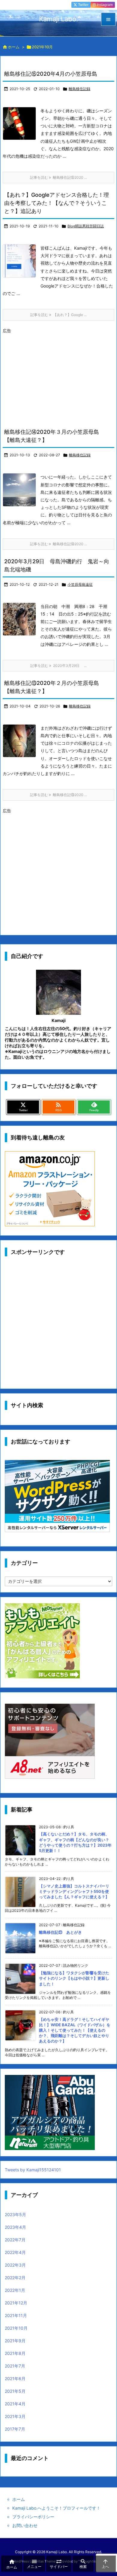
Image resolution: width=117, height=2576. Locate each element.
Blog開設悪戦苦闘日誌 (86, 226)
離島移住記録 (79, 89)
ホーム (14, 47)
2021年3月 (15, 2416)
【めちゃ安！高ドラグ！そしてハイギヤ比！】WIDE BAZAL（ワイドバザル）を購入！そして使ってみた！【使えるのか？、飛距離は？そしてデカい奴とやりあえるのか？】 (75, 2030)
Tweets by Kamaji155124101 (33, 2170)
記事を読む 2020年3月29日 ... (58, 666)
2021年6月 (15, 2378)
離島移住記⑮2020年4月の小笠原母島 (51, 74)
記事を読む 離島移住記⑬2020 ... (58, 795)
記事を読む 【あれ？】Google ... (58, 315)
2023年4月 (15, 2227)
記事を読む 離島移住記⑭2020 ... (58, 544)
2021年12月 (16, 2303)
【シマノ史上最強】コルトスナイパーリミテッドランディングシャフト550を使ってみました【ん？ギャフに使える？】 (74, 1891)
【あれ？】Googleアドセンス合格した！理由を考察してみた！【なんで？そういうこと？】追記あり (57, 203)
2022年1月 (15, 2290)
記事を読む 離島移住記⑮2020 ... (58, 177)
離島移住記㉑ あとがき (60, 1932)
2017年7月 (15, 2429)
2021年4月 (15, 2404)
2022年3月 (15, 2265)
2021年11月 (16, 2315)
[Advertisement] (53, 377)
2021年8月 (15, 2353)
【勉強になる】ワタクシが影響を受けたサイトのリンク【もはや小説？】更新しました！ (74, 1978)
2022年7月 (15, 2240)
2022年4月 (15, 2252)
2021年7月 (15, 2366)
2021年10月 (16, 2328)
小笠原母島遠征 (80, 584)
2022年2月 (15, 2278)
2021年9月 (15, 2341)
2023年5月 (15, 2214)
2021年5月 (15, 2391)
